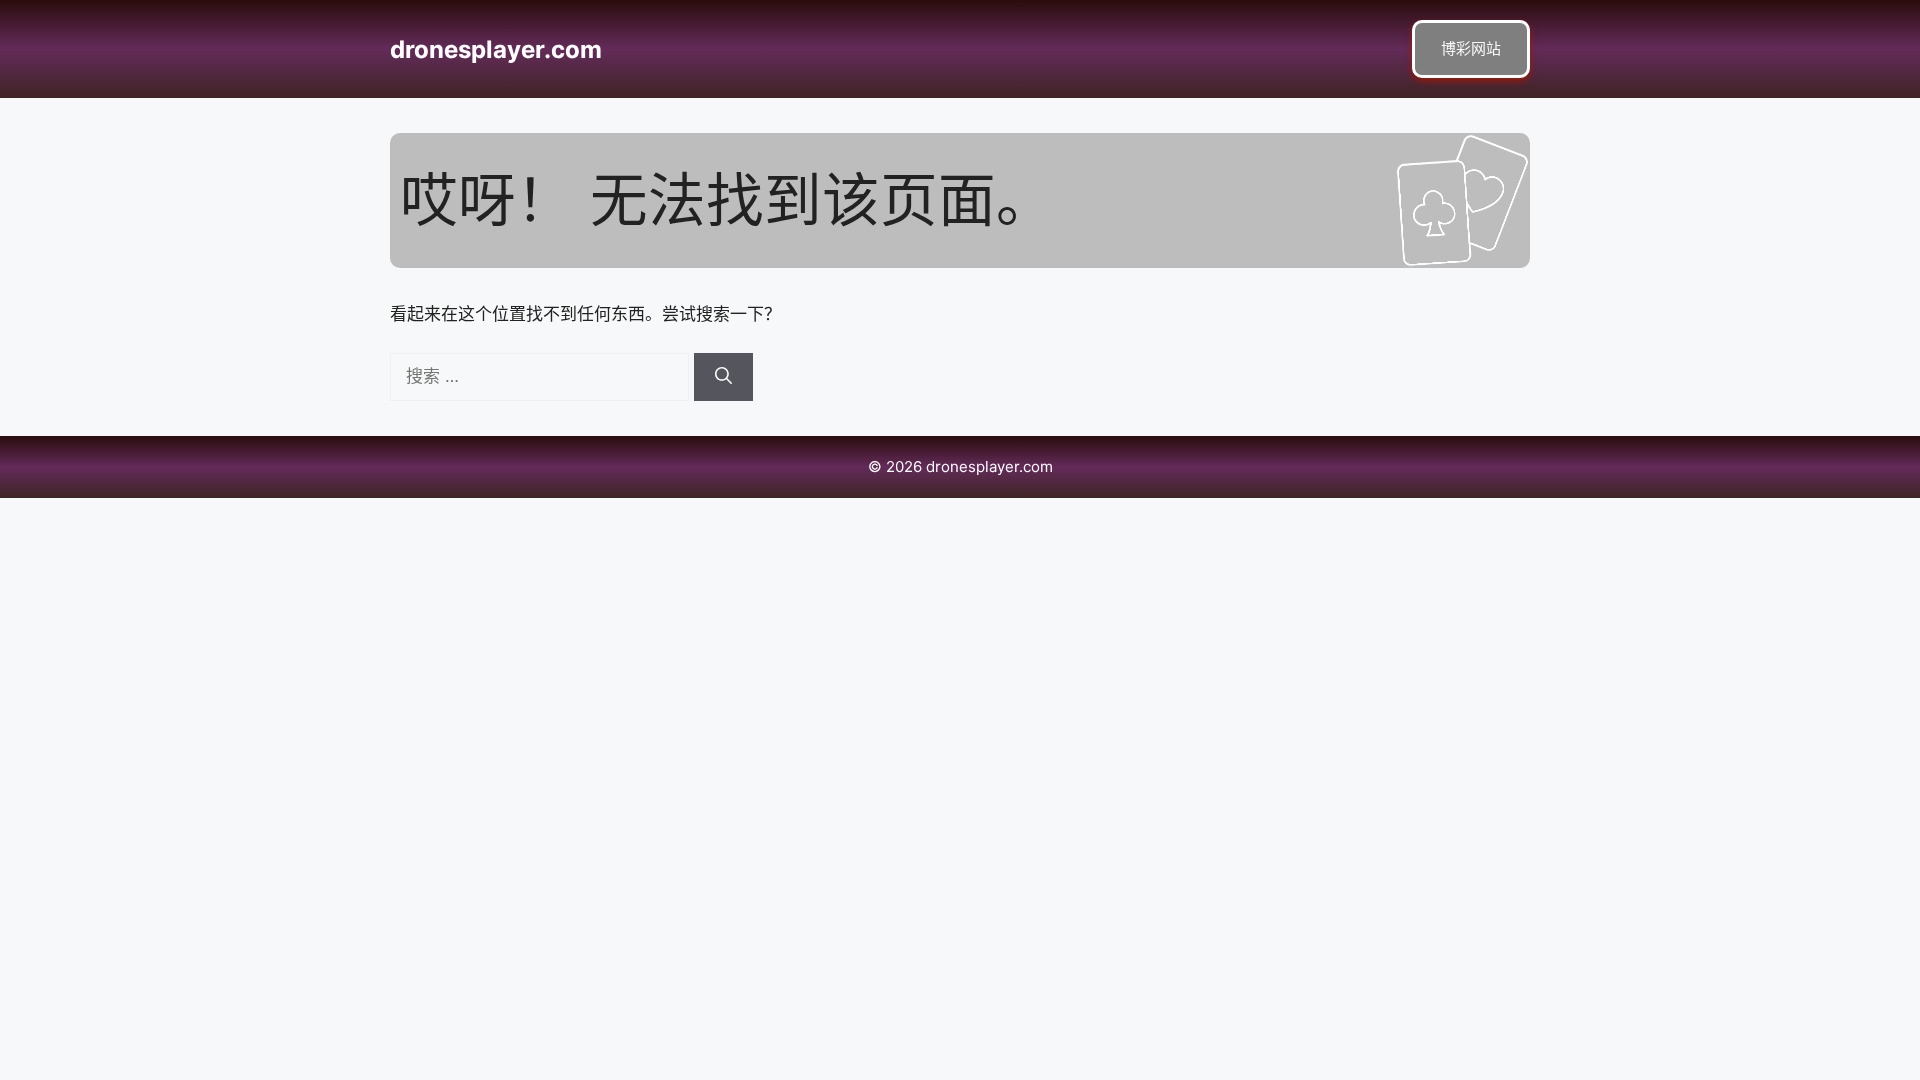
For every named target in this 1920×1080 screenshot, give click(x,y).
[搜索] (723, 377)
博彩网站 (1471, 48)
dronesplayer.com (496, 49)
